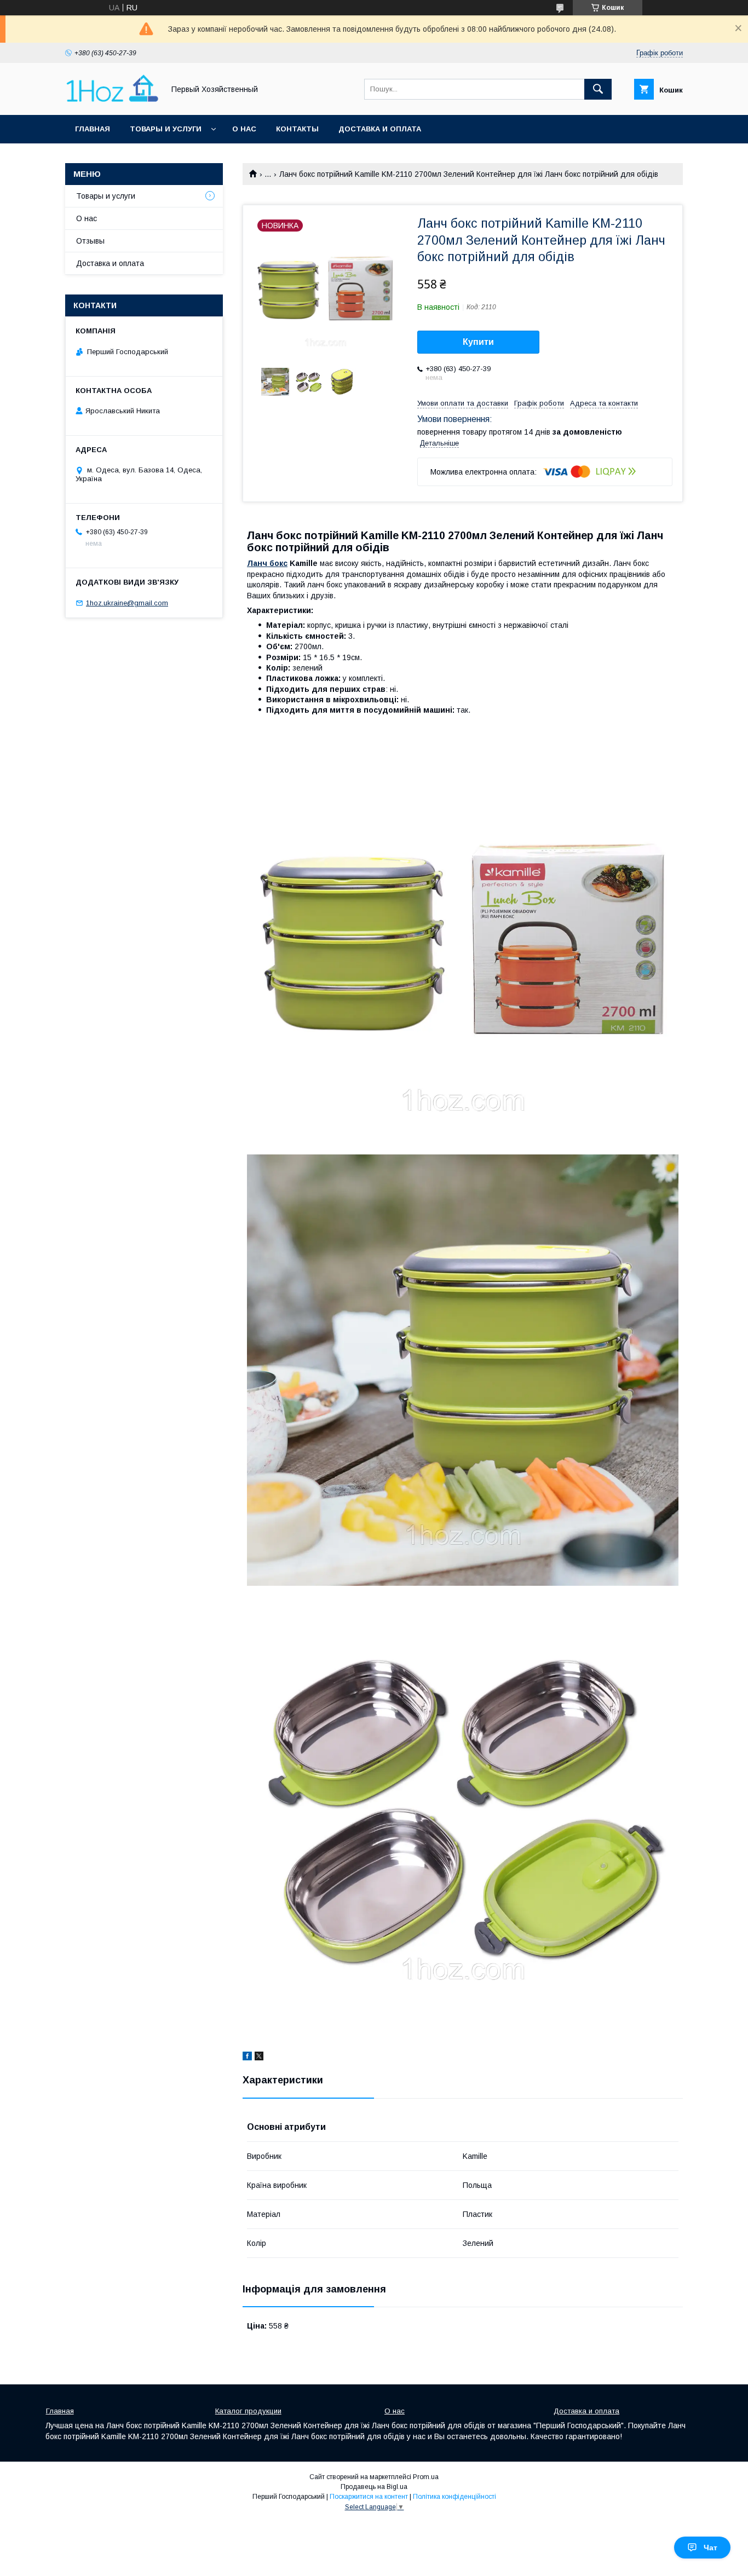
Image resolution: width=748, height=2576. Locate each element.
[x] (259, 2058)
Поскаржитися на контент (369, 2497)
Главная (93, 129)
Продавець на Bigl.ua (374, 2487)
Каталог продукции (248, 2411)
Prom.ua (426, 2477)
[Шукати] (598, 89)
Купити (478, 342)
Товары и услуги (166, 129)
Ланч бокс (267, 563)
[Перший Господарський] (112, 101)
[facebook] (247, 2058)
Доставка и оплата (380, 129)
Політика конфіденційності (454, 2497)
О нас (244, 129)
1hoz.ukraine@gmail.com (127, 603)
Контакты (297, 129)
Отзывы (90, 241)
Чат (710, 2548)
